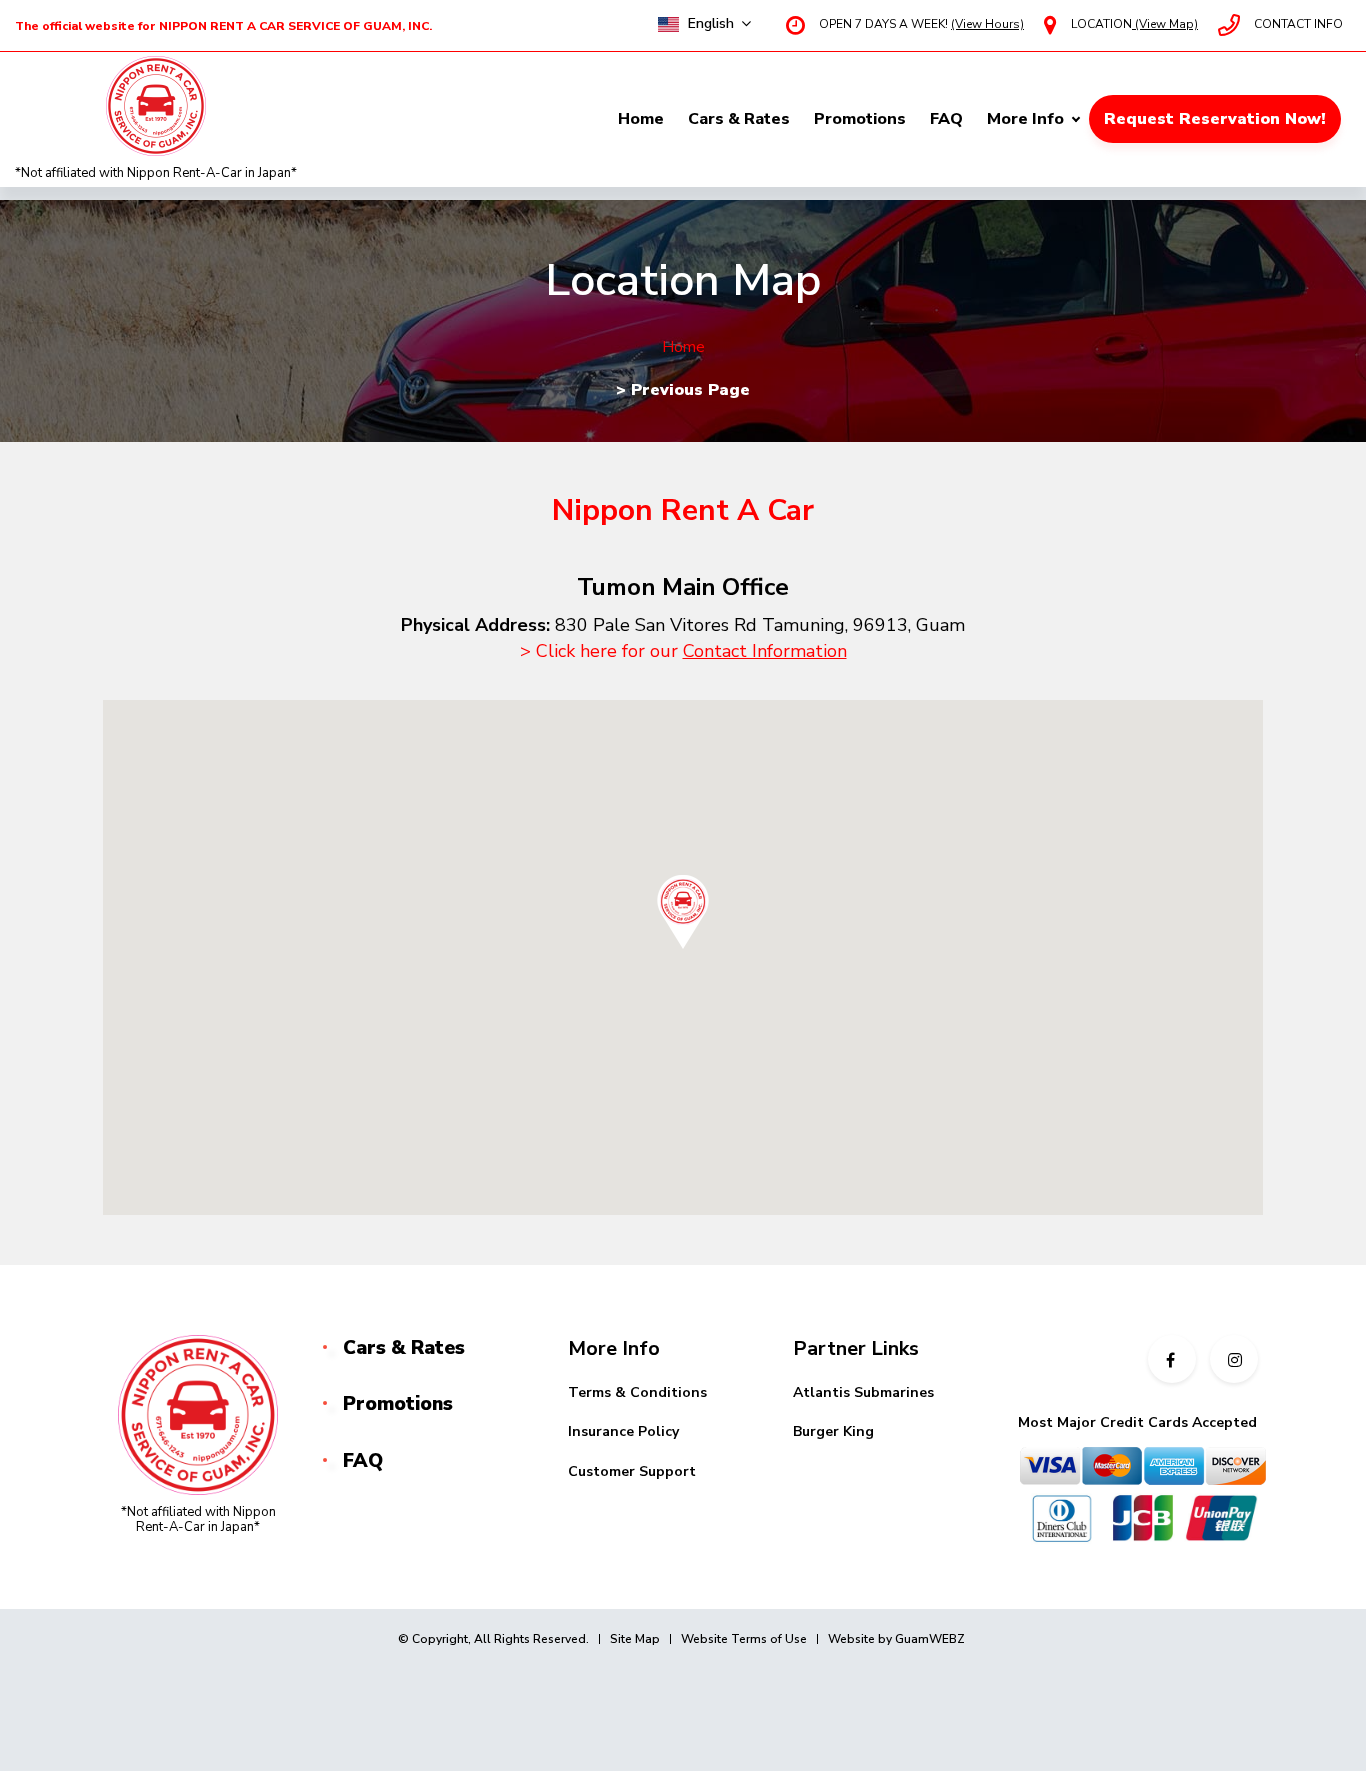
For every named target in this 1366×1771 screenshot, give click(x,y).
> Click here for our (683, 651)
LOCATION (1134, 24)
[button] (683, 912)
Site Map (635, 1639)
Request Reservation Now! (1215, 119)
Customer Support (632, 1471)
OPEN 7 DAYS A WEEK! (921, 24)
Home (641, 119)
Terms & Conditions (637, 1392)
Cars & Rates (739, 119)
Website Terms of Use (744, 1639)
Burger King (833, 1431)
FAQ (946, 119)
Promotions (860, 119)
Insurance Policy (623, 1431)
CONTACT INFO (1298, 24)
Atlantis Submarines (863, 1392)
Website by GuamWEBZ (896, 1639)
